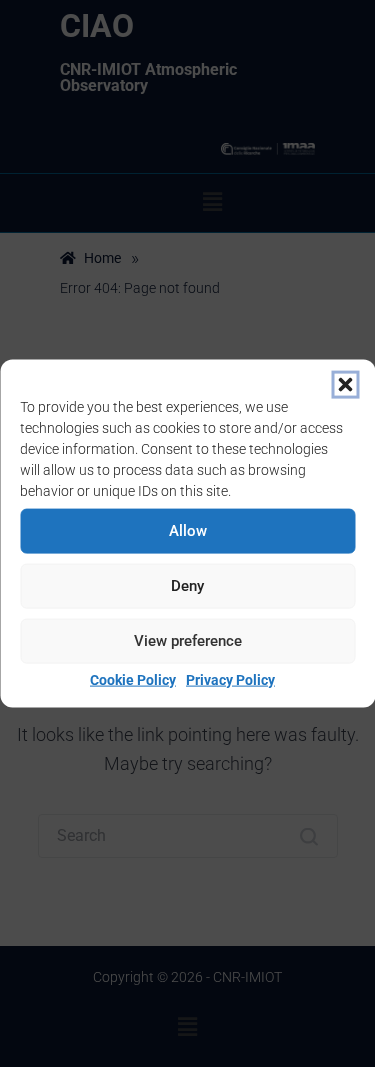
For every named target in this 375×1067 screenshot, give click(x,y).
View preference (188, 641)
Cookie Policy (133, 679)
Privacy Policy (230, 679)
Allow (188, 531)
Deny (187, 586)
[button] (345, 384)
